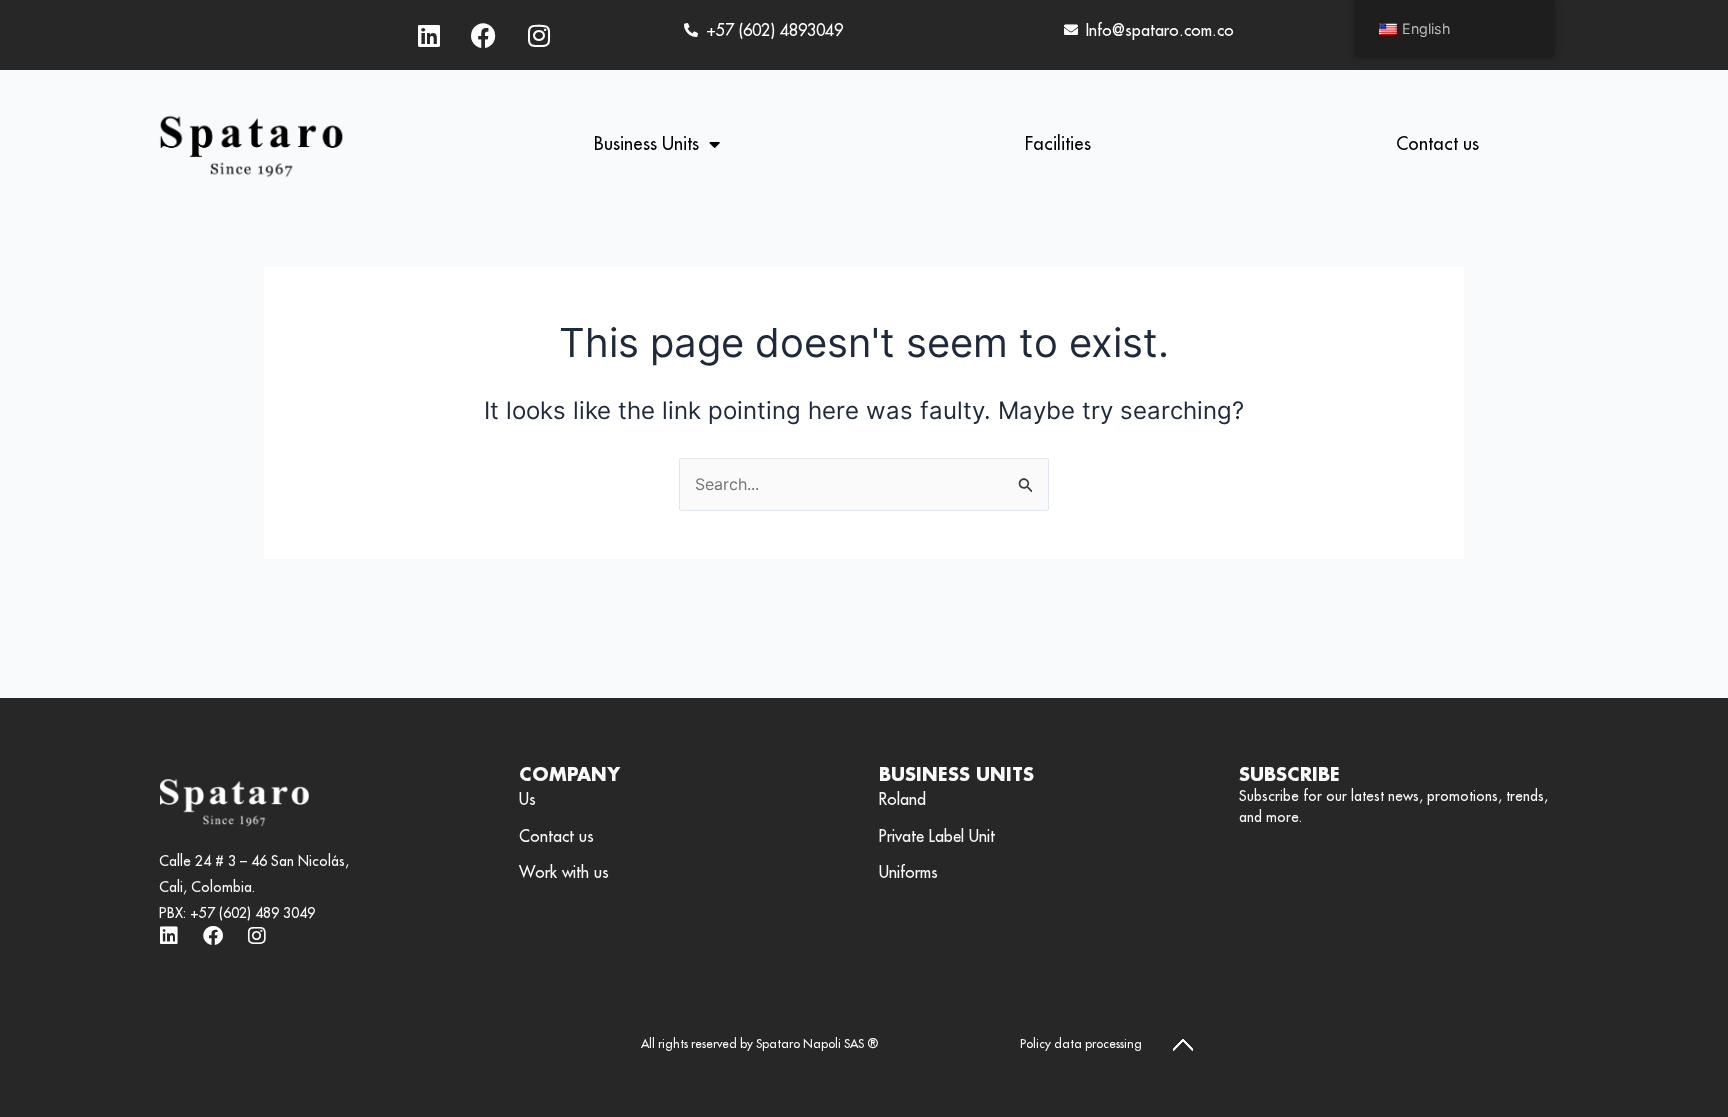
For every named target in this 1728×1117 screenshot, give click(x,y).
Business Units (646, 143)
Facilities (1058, 143)
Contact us (1437, 143)
